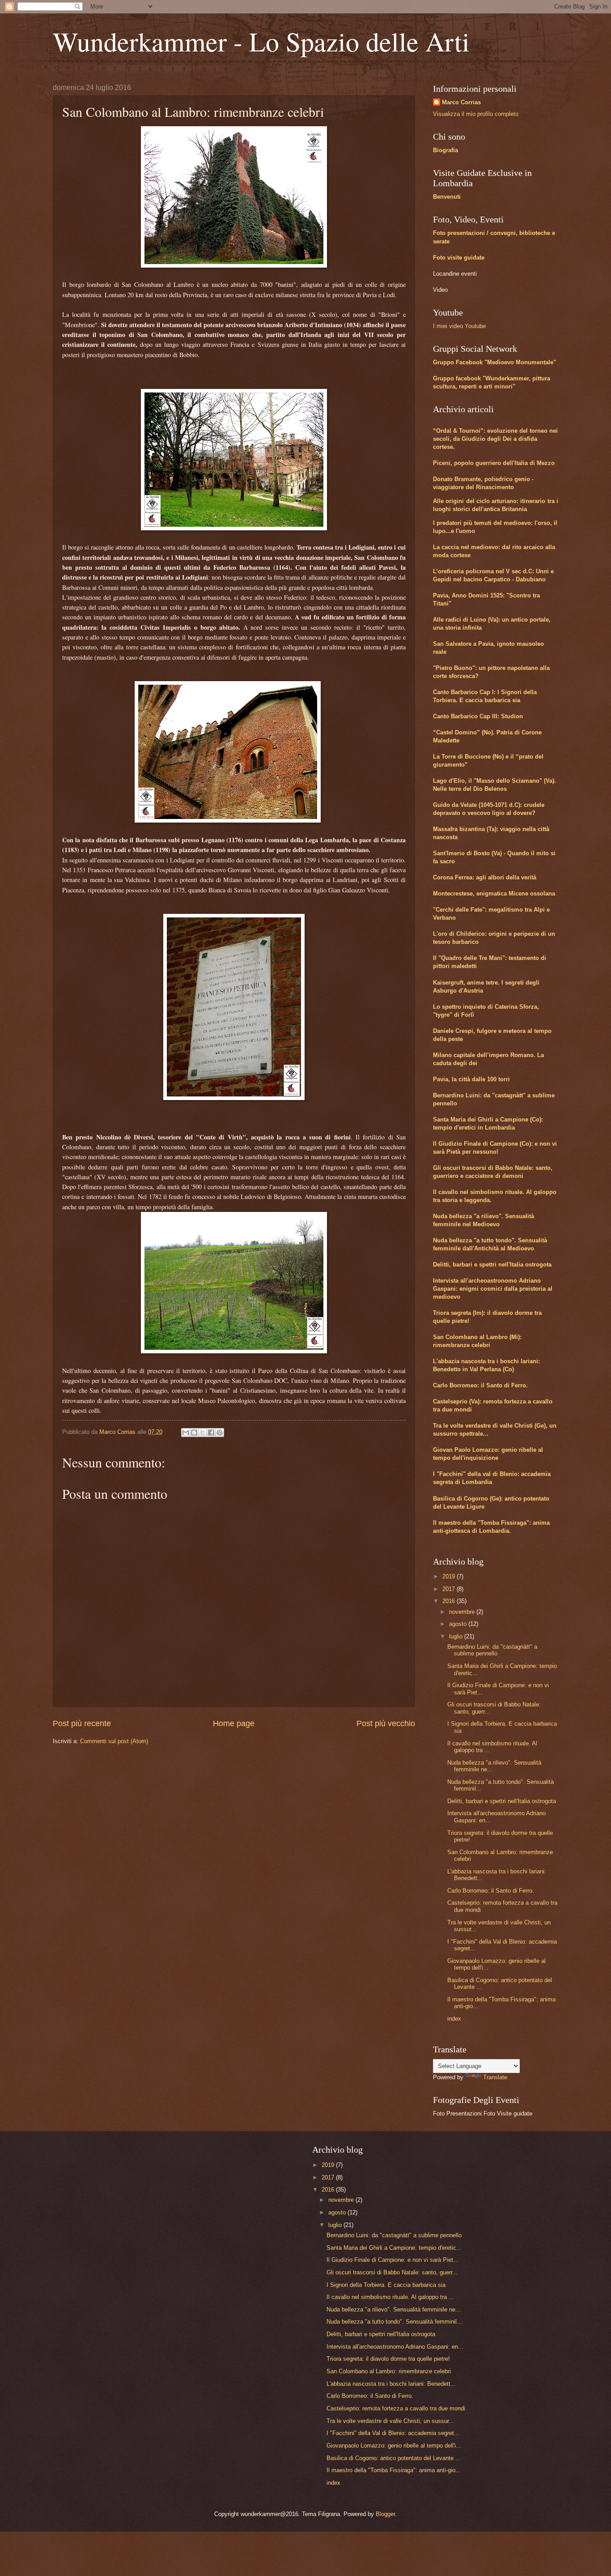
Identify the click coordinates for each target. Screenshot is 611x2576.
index (454, 2019)
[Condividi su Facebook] (211, 1433)
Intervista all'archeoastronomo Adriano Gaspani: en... (395, 2347)
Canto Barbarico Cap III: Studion (478, 716)
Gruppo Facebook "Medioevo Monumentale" (494, 362)
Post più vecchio (386, 1723)
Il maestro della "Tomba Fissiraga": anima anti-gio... (394, 2470)
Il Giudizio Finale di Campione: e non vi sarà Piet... (392, 2260)
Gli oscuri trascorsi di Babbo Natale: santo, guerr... (392, 2272)
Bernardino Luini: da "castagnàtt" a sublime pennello (492, 1650)
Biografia (446, 150)
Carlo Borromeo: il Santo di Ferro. (480, 1385)
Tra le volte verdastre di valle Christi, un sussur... (390, 2421)
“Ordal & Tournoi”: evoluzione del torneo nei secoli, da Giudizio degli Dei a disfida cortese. (495, 439)
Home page (234, 1723)
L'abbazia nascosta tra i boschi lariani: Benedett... (391, 2384)
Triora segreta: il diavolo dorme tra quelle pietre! (388, 2359)
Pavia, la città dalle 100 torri (471, 1079)
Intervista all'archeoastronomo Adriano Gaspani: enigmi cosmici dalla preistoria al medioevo (493, 1289)
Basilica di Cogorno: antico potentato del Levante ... (394, 2458)
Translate (495, 2077)
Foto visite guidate (459, 258)
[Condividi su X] (203, 1433)
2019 (450, 1576)
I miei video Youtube (459, 326)
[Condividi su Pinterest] (220, 1433)
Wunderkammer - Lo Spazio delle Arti (261, 41)
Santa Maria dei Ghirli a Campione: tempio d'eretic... (394, 2248)
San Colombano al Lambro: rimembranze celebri (389, 2371)
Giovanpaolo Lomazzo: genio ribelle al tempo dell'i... (394, 2446)
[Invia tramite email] (186, 1433)
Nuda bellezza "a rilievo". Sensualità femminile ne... (394, 2309)
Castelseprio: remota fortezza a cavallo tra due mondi (396, 2408)
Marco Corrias (461, 102)
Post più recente (82, 1723)
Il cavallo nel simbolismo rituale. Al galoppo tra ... (390, 2297)
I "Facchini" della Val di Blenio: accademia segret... (393, 2433)
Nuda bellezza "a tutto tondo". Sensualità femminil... (394, 2322)
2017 (450, 1589)
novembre (463, 1612)
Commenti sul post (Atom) (114, 1741)
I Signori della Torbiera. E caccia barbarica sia (386, 2285)
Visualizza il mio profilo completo (476, 114)
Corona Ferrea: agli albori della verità (485, 877)
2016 (450, 1601)
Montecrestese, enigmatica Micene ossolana (494, 893)
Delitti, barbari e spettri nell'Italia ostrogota (492, 1265)
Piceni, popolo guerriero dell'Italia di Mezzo (494, 463)
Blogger (385, 2514)
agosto (459, 1624)
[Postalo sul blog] (194, 1433)
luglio (457, 1636)
